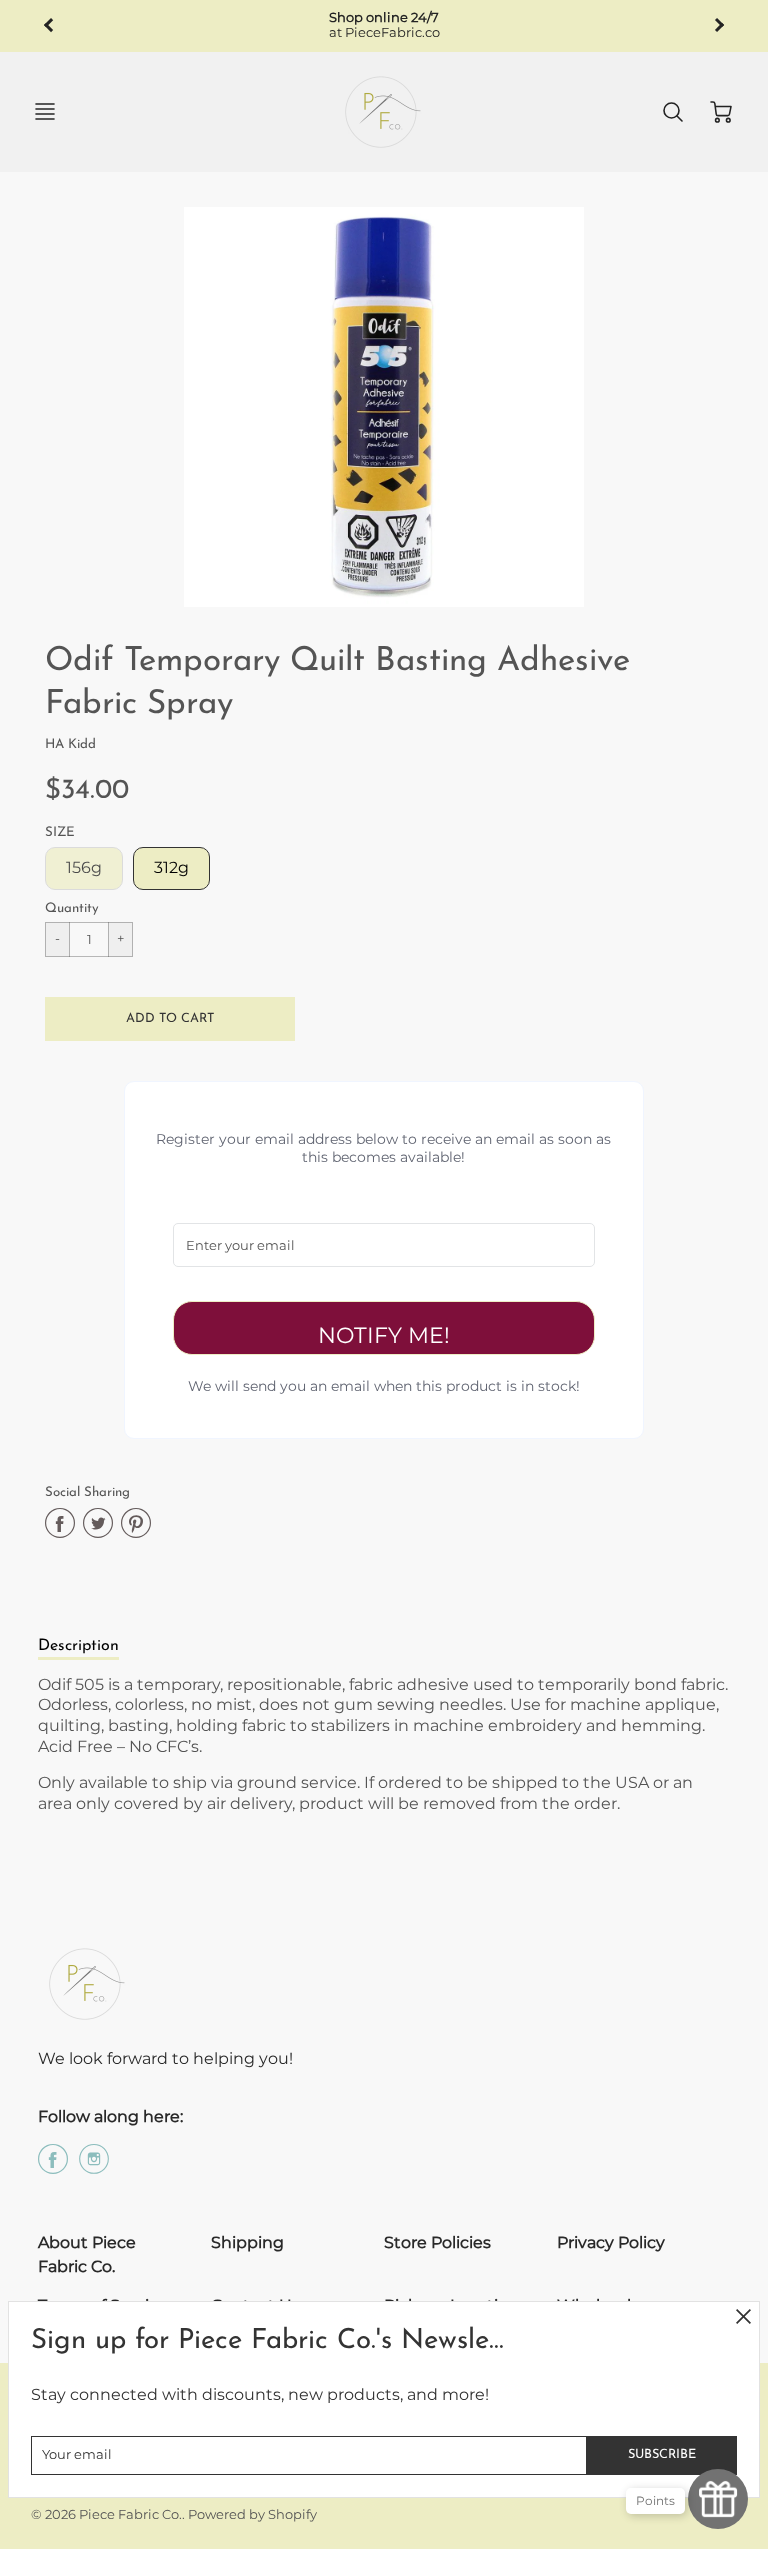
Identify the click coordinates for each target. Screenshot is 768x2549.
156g (84, 867)
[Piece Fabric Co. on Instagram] (94, 2166)
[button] (170, 1019)
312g (171, 867)
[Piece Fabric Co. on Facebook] (53, 2166)
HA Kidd (70, 744)
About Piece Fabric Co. (87, 2254)
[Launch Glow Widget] (718, 2499)
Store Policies (437, 2242)
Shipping (247, 2242)
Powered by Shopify (252, 2514)
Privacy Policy (611, 2242)
